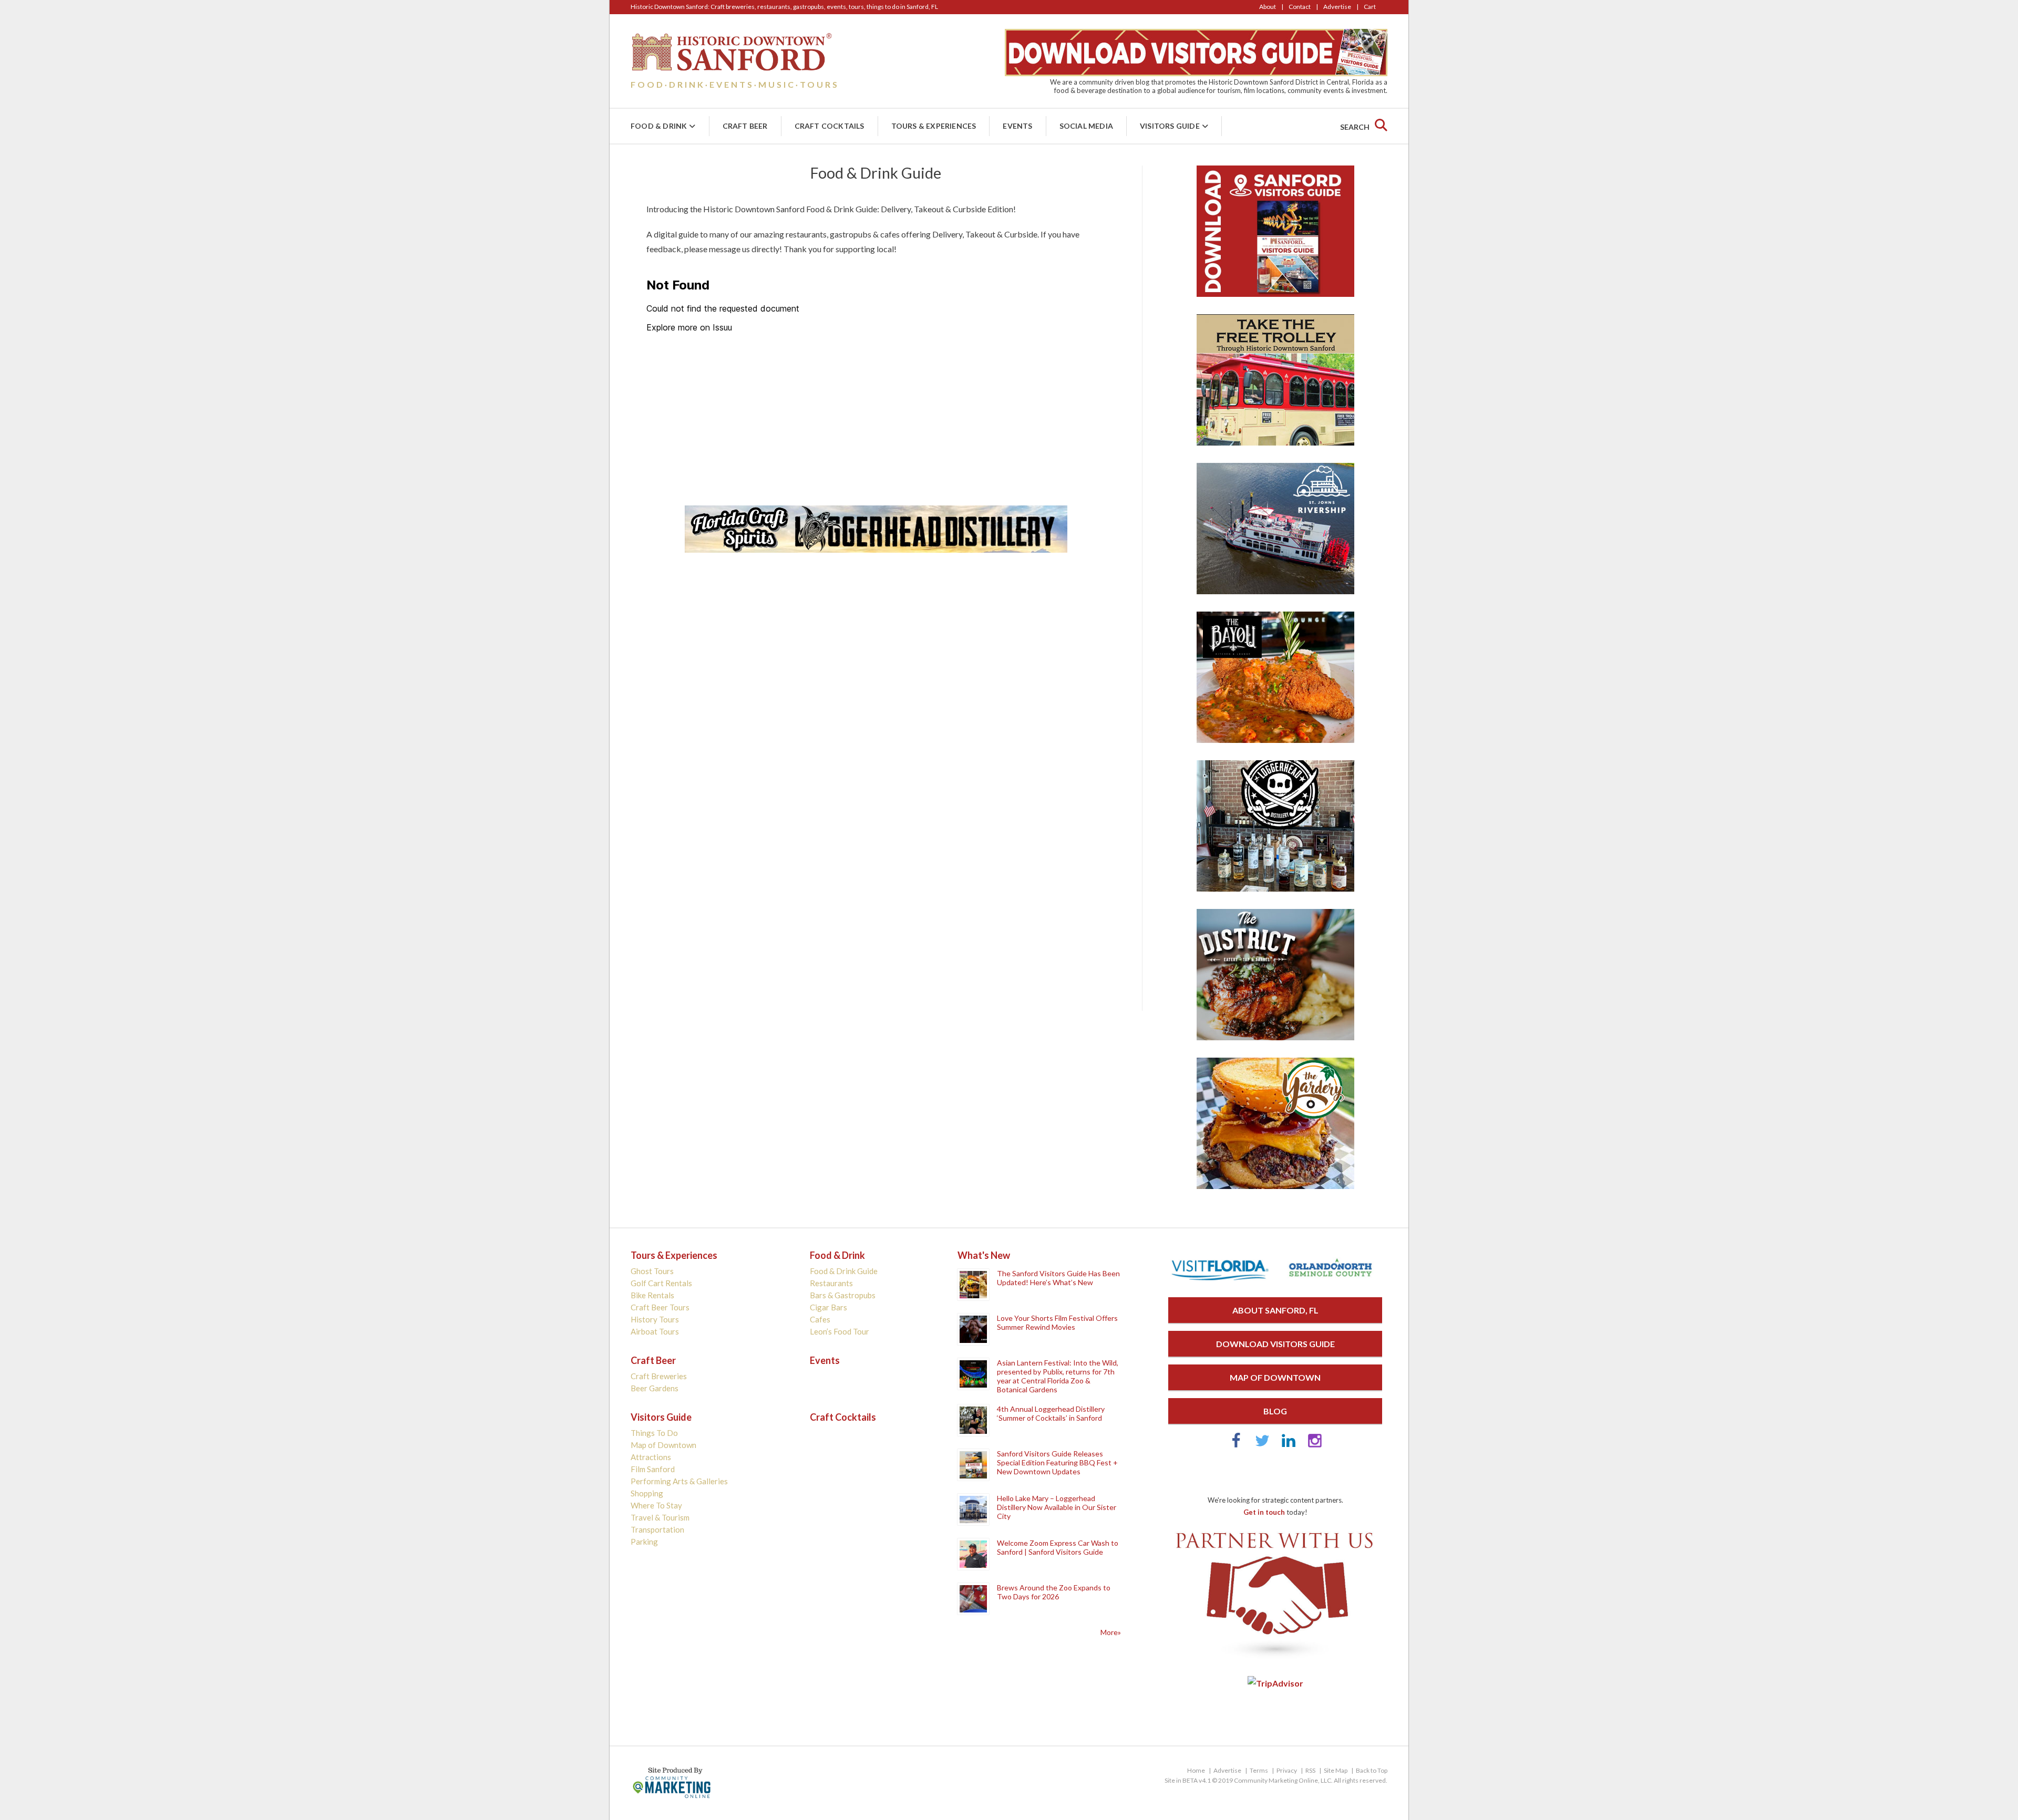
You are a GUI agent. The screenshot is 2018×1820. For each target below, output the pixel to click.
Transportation (657, 1529)
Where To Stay (656, 1505)
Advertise (1337, 7)
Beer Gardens (655, 1388)
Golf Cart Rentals (661, 1283)
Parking (644, 1542)
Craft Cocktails (830, 126)
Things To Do (654, 1433)
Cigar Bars (828, 1307)
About (1268, 7)
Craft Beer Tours (660, 1307)
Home (1196, 1770)
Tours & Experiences (934, 126)
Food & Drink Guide (844, 1271)
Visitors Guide (1170, 126)
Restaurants (831, 1283)
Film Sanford (653, 1469)
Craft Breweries (659, 1376)
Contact (1300, 7)
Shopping (647, 1493)
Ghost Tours (652, 1271)
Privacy (1287, 1770)
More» (1111, 1632)
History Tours (655, 1319)
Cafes (820, 1319)
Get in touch (1264, 1512)
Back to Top (1372, 1770)
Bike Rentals (652, 1295)
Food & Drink (659, 126)
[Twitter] (1262, 1445)
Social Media (1086, 126)
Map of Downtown (663, 1445)
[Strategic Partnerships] (1275, 1659)
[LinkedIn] (1289, 1445)
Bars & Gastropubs (843, 1295)
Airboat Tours (655, 1331)
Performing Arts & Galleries (679, 1481)
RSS (1310, 1770)
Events (1017, 126)
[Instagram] (1315, 1445)
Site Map (1336, 1770)
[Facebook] (1236, 1445)
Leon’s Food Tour (840, 1331)
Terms (1259, 1770)
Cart (1370, 7)
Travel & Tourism (660, 1517)
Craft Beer (745, 126)
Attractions (651, 1457)
